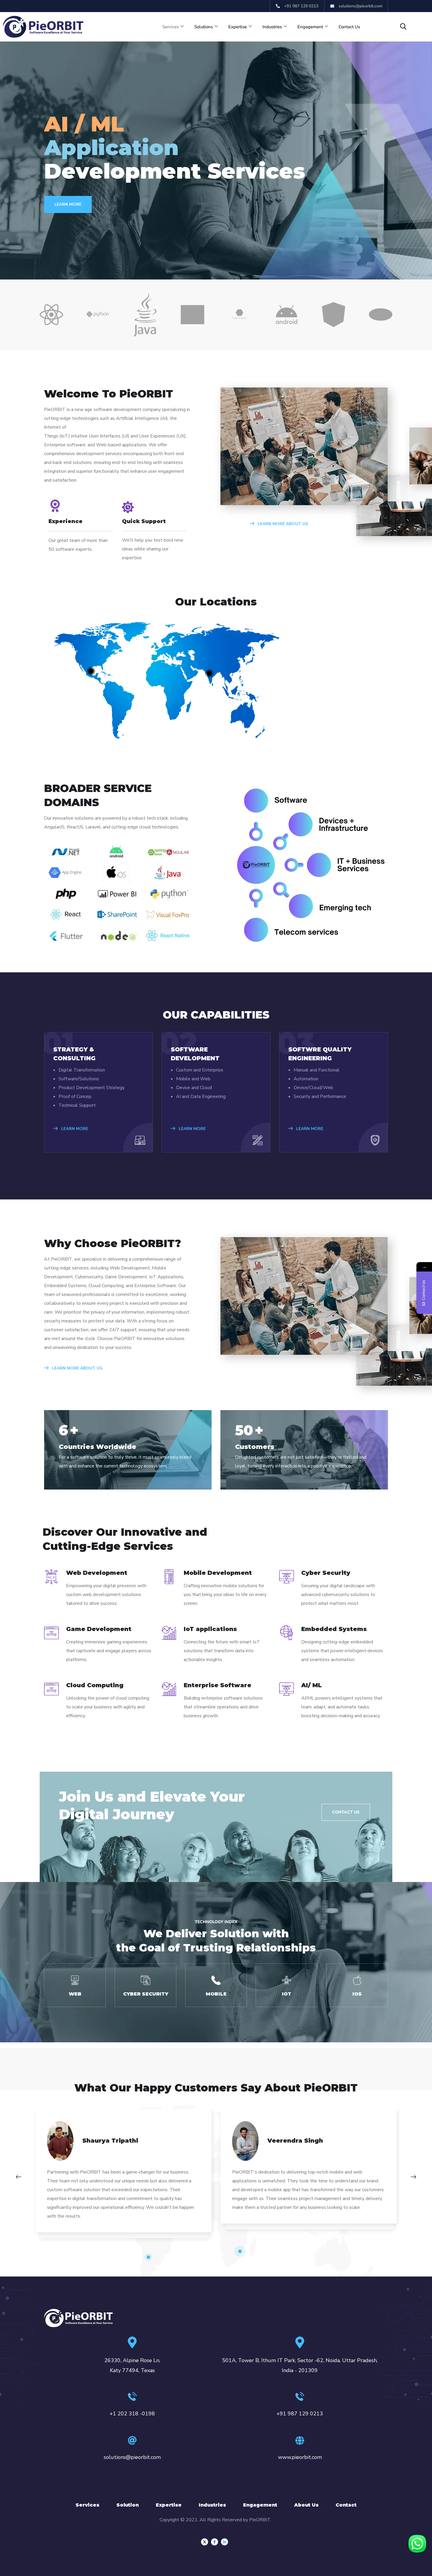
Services (170, 27)
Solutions (204, 27)
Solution (128, 2505)
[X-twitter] (205, 2542)
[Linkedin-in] (225, 2542)
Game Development (99, 1629)
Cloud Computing (95, 1685)
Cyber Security (326, 1573)
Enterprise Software (217, 1685)
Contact (346, 2505)
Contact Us (349, 27)
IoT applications (210, 1629)
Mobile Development (218, 1573)
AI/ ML (312, 1685)
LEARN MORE (74, 1129)
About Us (306, 2505)
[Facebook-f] (215, 2542)
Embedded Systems (334, 1629)
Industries (272, 27)
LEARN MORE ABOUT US (282, 524)
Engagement (310, 27)
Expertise (238, 27)
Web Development (97, 1573)
